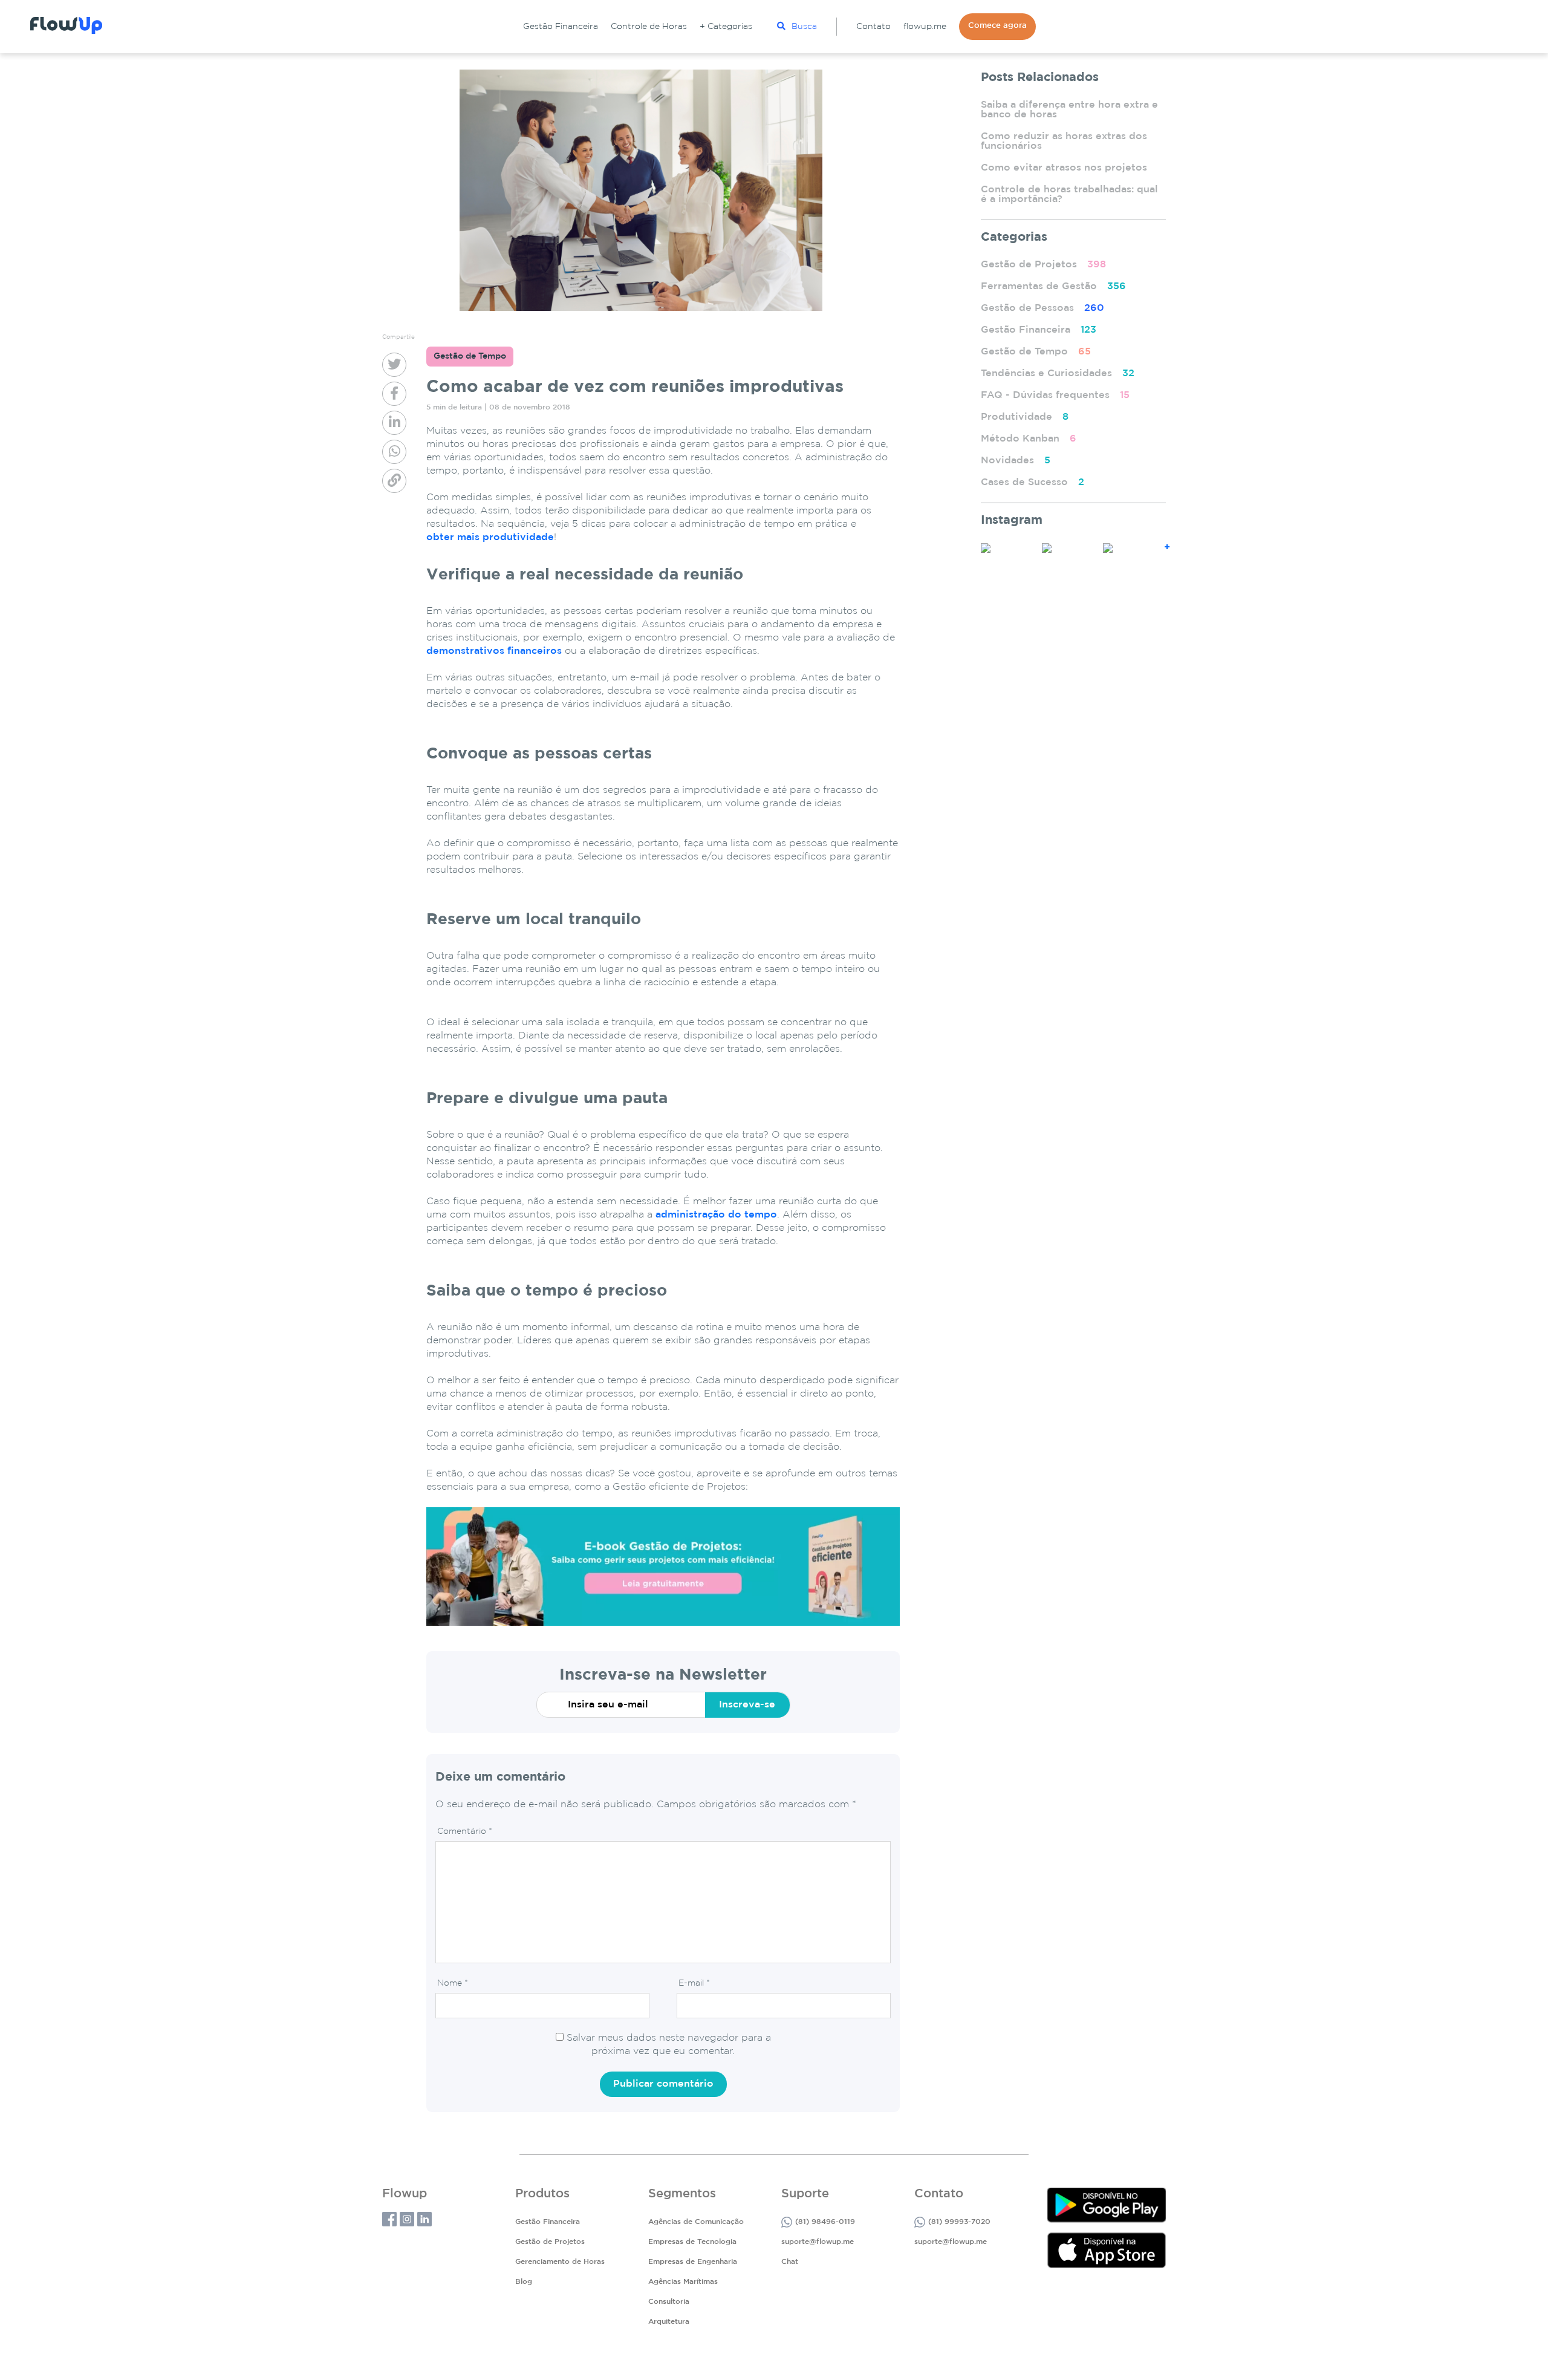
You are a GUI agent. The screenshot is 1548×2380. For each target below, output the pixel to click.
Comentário (465, 1831)
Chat (790, 2262)
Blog (524, 2282)
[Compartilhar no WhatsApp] (394, 452)
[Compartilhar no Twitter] (394, 365)
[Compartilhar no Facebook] (394, 394)
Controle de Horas (649, 27)
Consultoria (669, 2302)
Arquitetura (669, 2322)
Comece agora (997, 26)
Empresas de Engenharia (693, 2262)
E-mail (694, 1983)
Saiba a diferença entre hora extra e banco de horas (1069, 110)
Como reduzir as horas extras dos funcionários (1064, 141)
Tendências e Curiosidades (1058, 373)
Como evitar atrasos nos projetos (1064, 168)
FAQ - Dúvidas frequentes (1055, 395)
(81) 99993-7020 (959, 2222)
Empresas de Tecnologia (692, 2242)
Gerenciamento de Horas (560, 2262)
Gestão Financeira (561, 27)
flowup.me (925, 27)
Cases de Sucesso (1033, 482)
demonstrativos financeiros (494, 651)
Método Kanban (1029, 439)
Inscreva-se (747, 1705)
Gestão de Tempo (1036, 352)
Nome (453, 1983)
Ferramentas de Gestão (1053, 286)
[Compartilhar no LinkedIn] (394, 423)
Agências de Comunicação (696, 2222)
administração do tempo (716, 1215)
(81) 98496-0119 (825, 2222)
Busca (804, 27)
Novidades (1016, 461)
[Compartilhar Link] (394, 481)
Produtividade (1025, 417)
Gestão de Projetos (1043, 265)
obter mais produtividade (490, 537)
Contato (873, 27)
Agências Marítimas (683, 2282)
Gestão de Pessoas (1042, 308)
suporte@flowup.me (818, 2242)
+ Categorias (726, 27)
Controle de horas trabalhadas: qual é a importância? (1069, 194)
